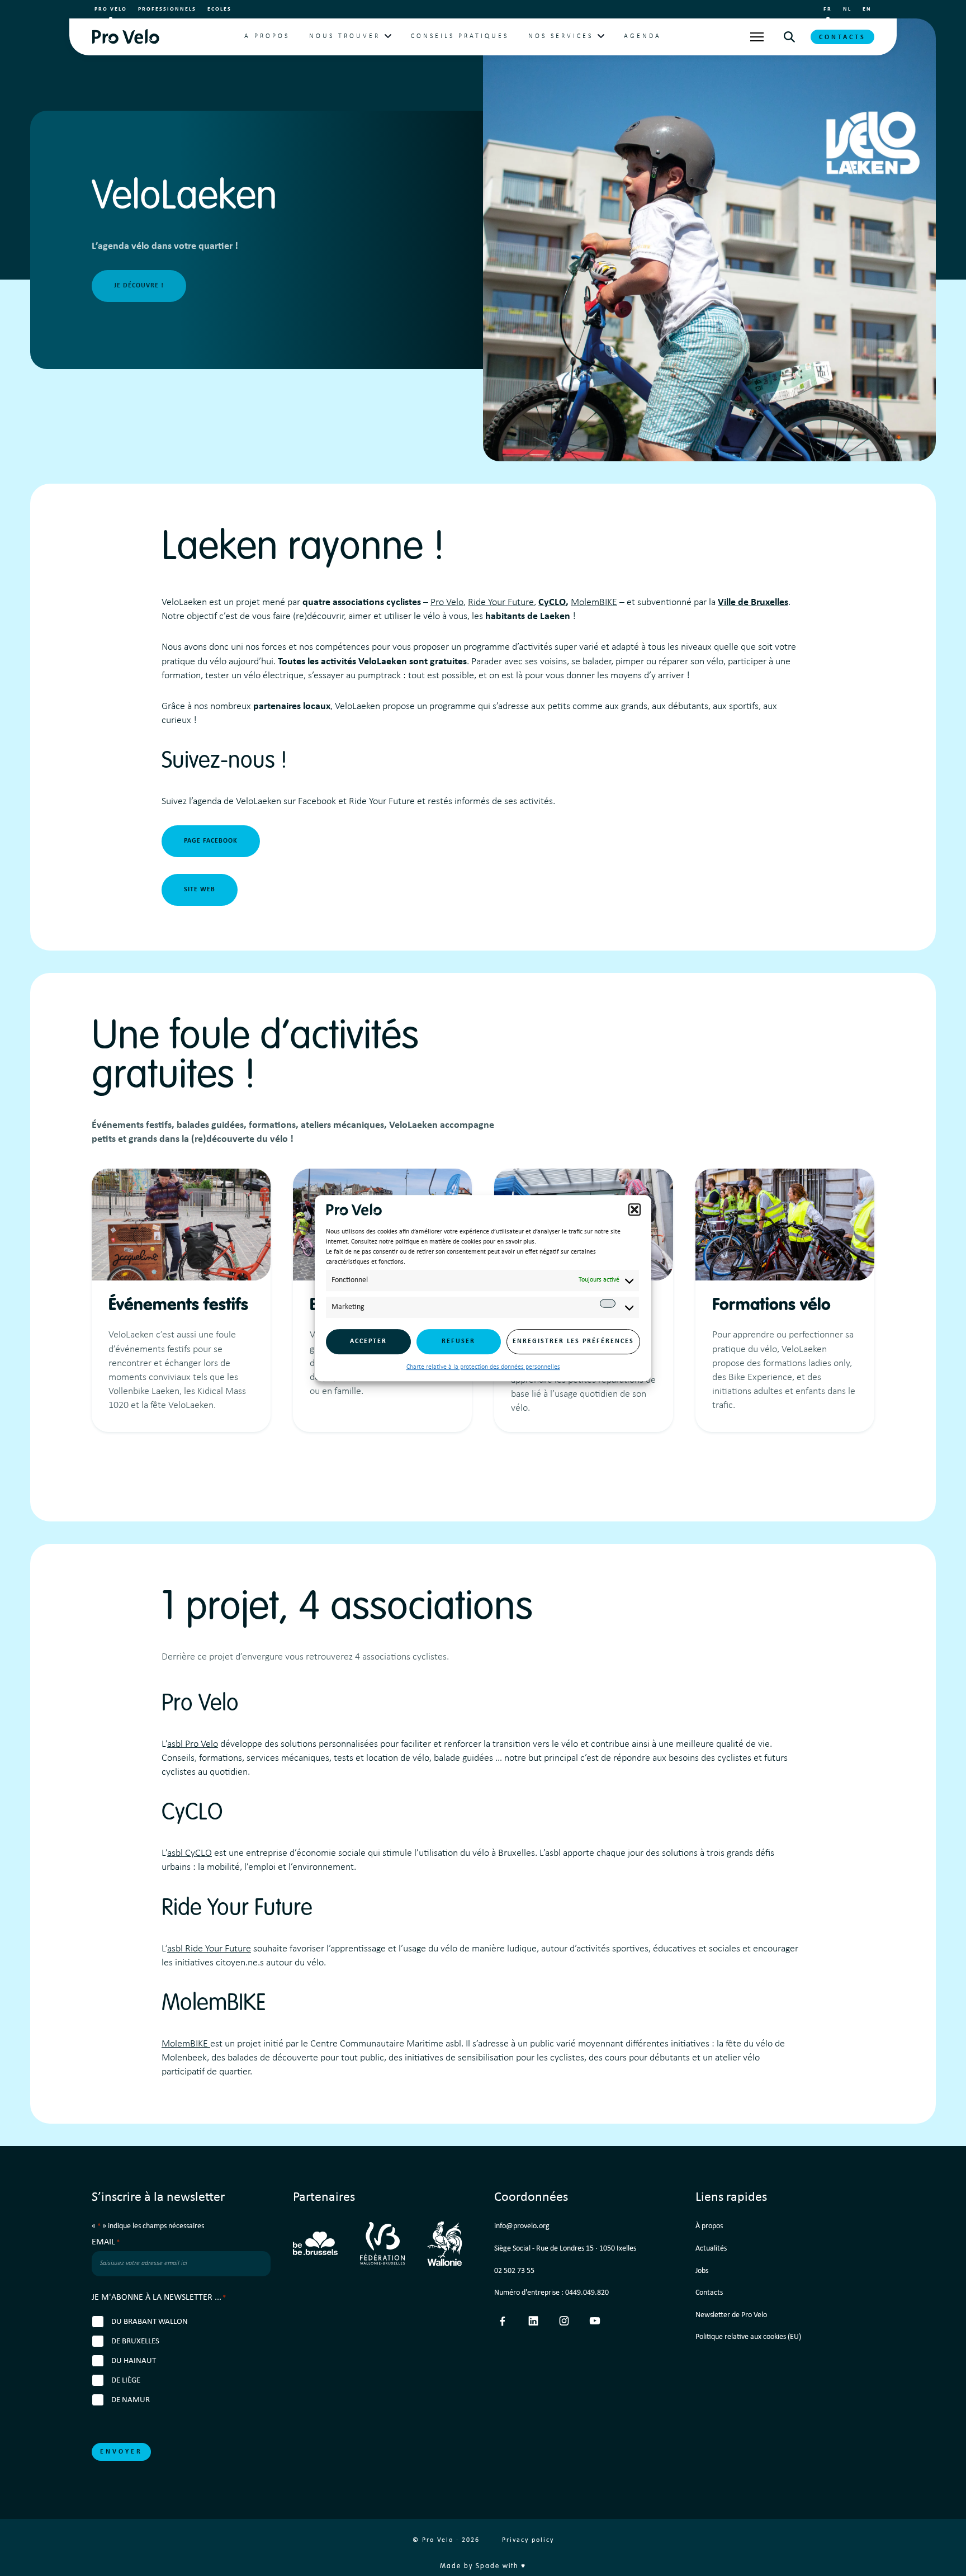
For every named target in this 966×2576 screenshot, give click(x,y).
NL (847, 9)
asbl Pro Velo (193, 1744)
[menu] (757, 37)
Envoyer (121, 2452)
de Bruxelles (135, 2341)
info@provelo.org (522, 2226)
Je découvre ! (139, 286)
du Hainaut (134, 2361)
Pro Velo (111, 9)
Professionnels (167, 9)
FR (828, 9)
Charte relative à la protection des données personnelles (483, 1367)
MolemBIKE (594, 602)
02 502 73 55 (514, 2271)
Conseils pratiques (460, 36)
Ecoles (219, 9)
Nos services (561, 36)
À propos (709, 2226)
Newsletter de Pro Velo (731, 2315)
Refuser (458, 1341)
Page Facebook (211, 841)
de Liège (126, 2381)
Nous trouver (345, 36)
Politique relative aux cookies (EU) (748, 2337)
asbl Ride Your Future (209, 1949)
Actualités (711, 2249)
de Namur (131, 2400)
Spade (488, 2566)
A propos (267, 36)
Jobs (702, 2271)
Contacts (842, 37)
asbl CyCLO (190, 1853)
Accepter (368, 1341)
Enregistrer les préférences (573, 1341)
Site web (200, 890)
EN (867, 9)
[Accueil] (126, 37)
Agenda (643, 36)
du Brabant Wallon (150, 2322)
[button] (634, 1209)
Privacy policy (528, 2540)
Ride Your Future (501, 602)
